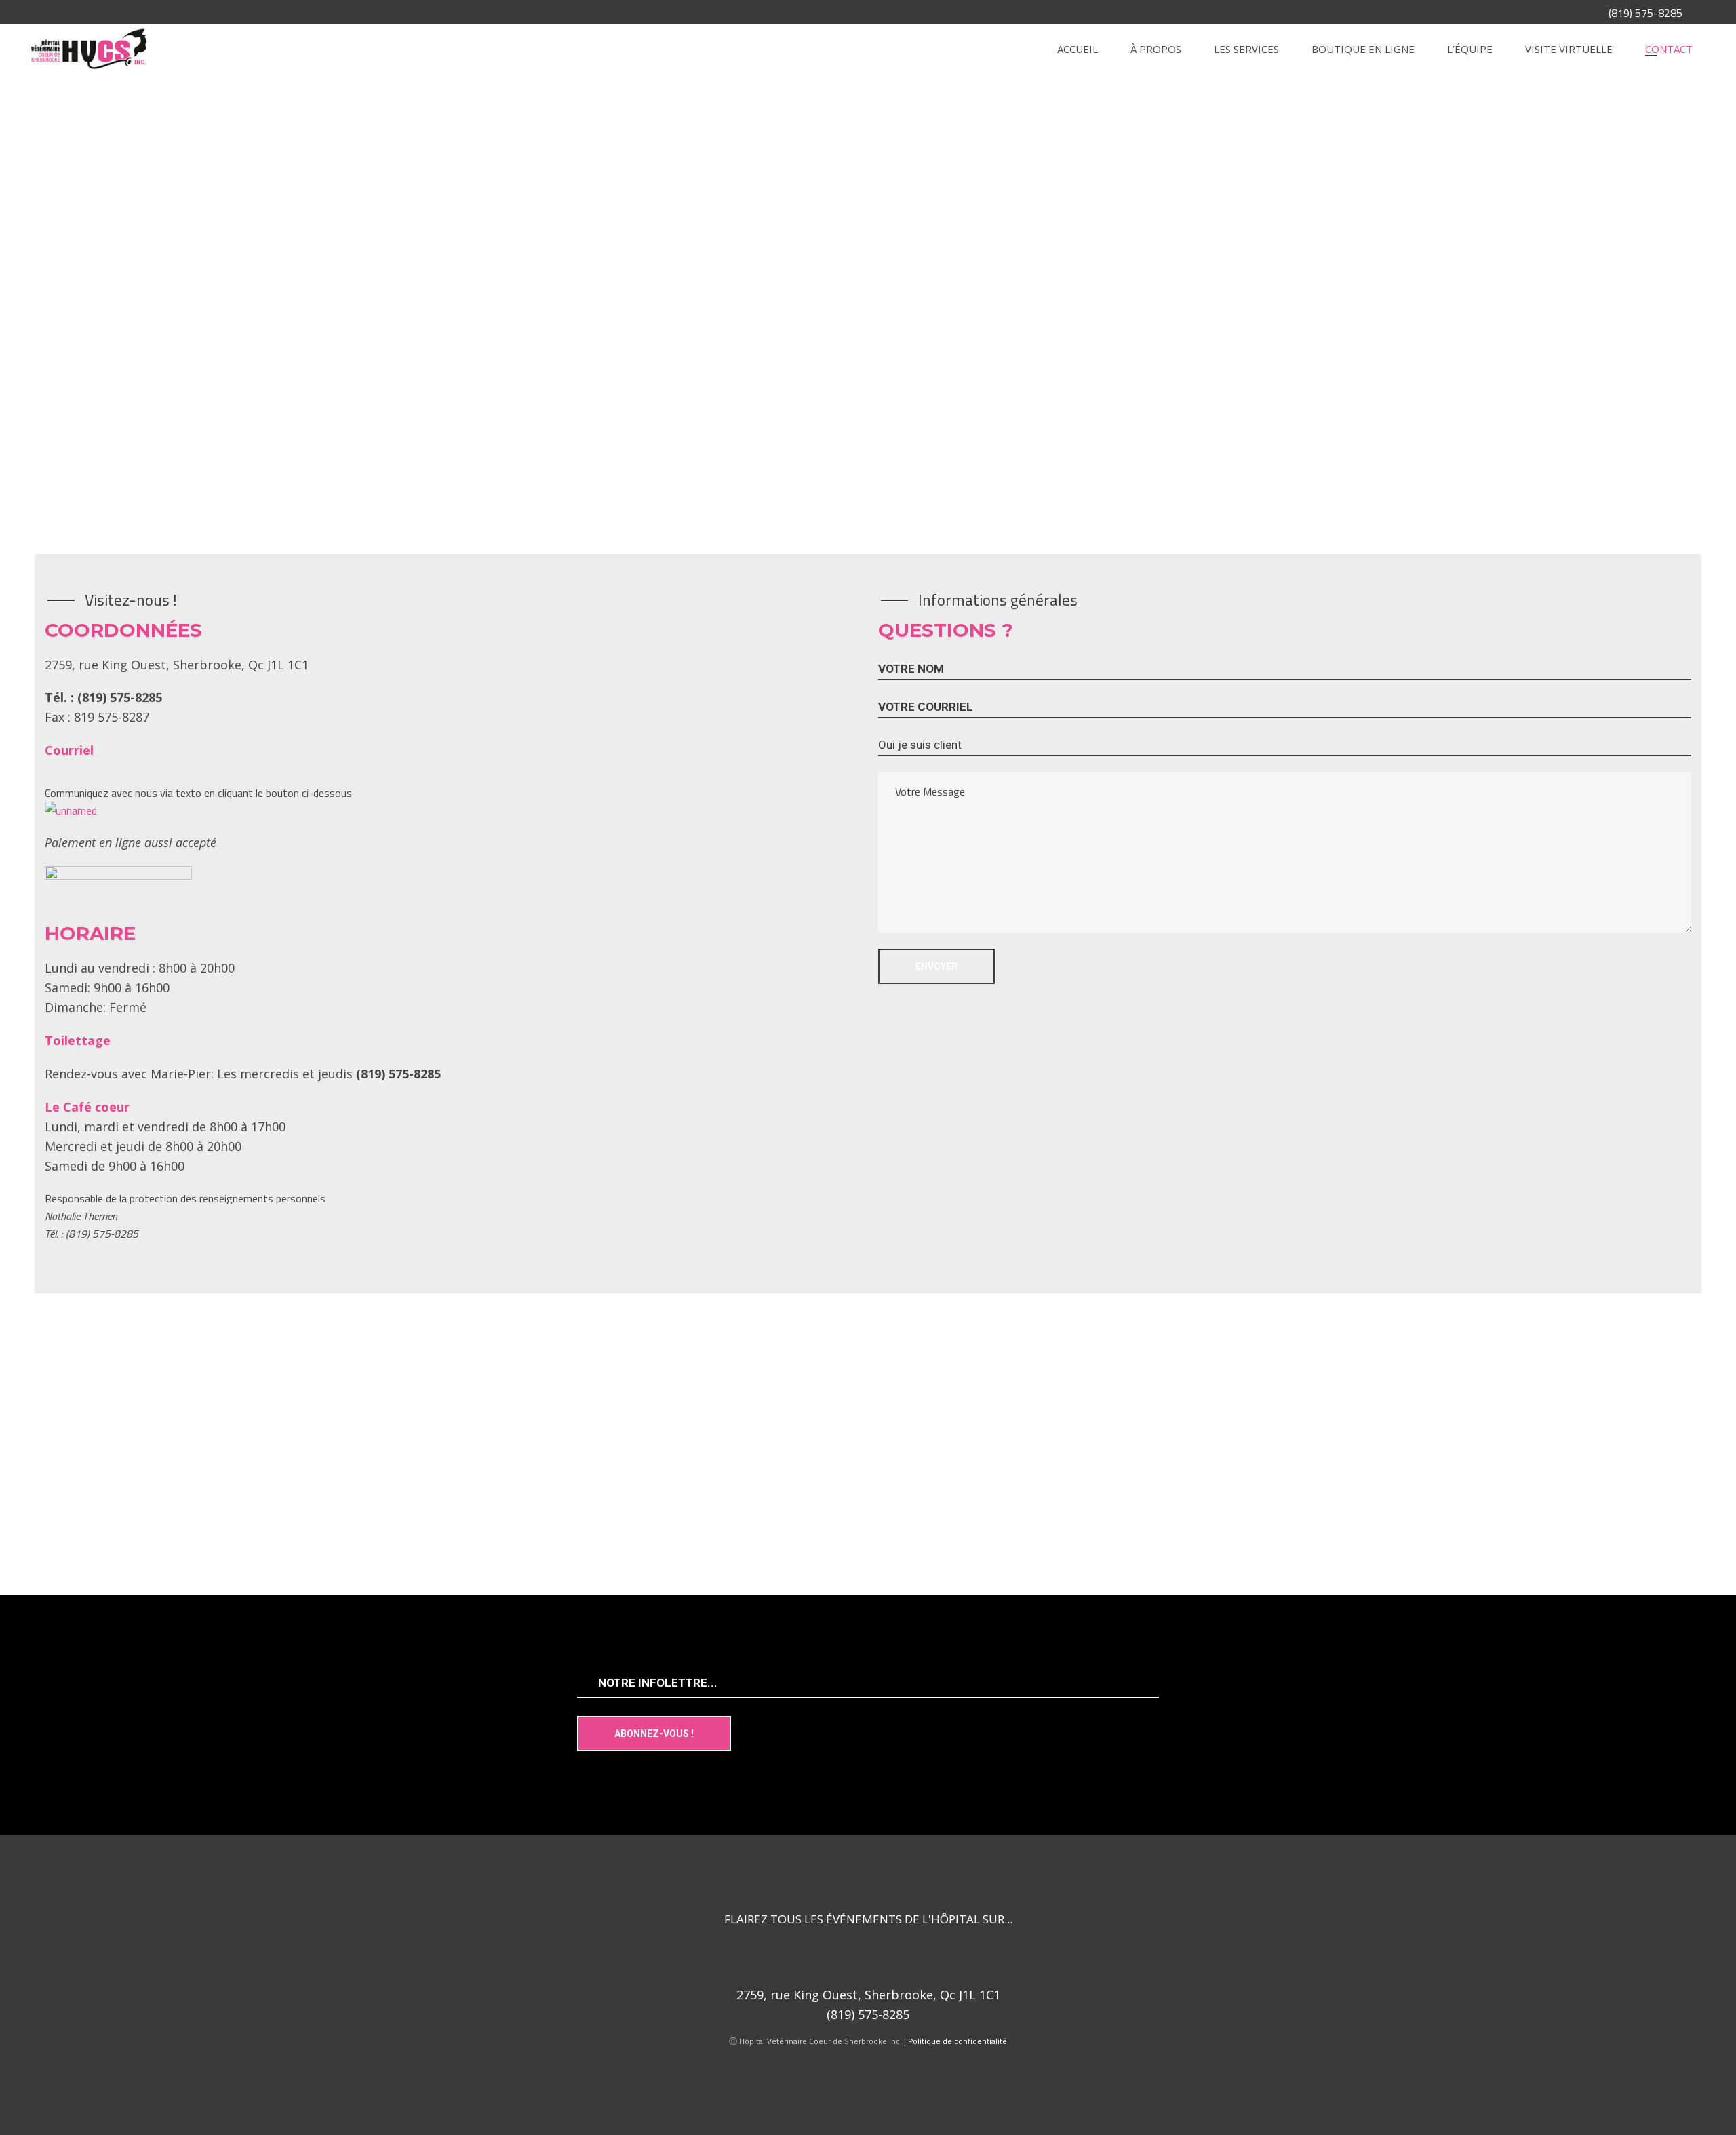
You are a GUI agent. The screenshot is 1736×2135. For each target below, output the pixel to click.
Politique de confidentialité (958, 2041)
